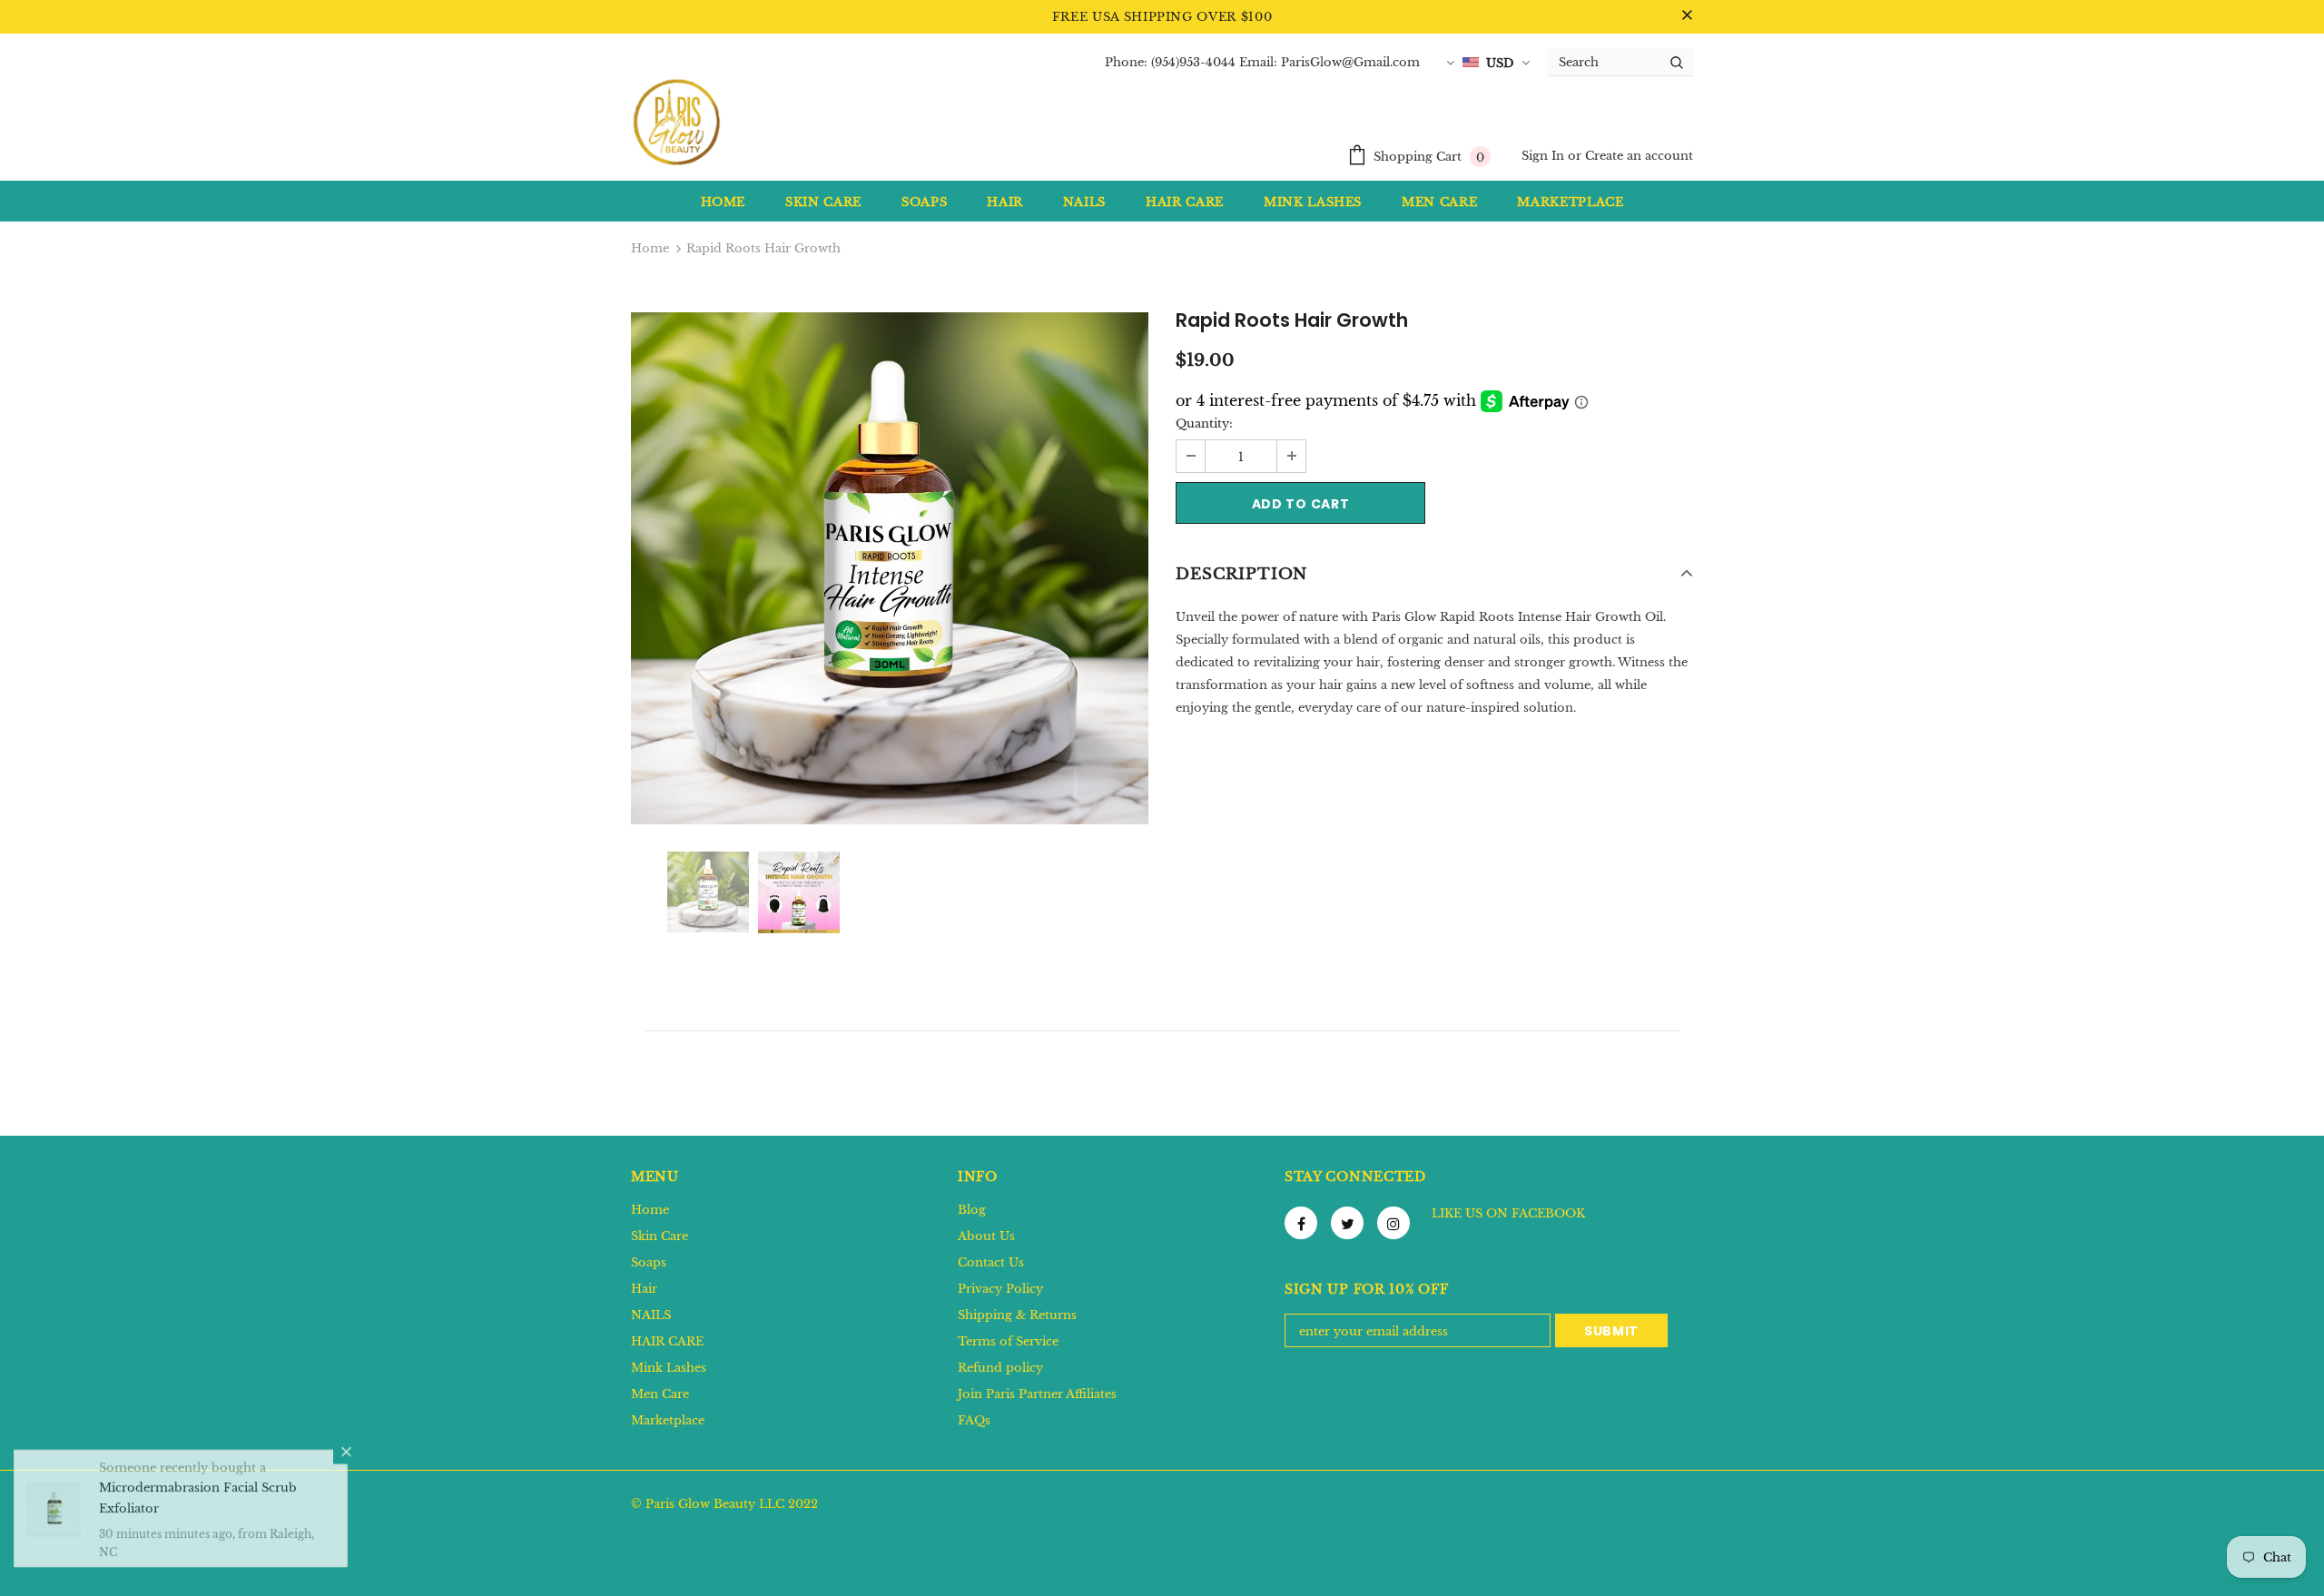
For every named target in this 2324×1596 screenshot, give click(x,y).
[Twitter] (1347, 1223)
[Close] (346, 1466)
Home (650, 248)
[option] (890, 568)
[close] (1687, 16)
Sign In (1545, 156)
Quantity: (1204, 424)
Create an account (1639, 156)
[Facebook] (1301, 1223)
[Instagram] (1393, 1223)
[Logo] (676, 122)
